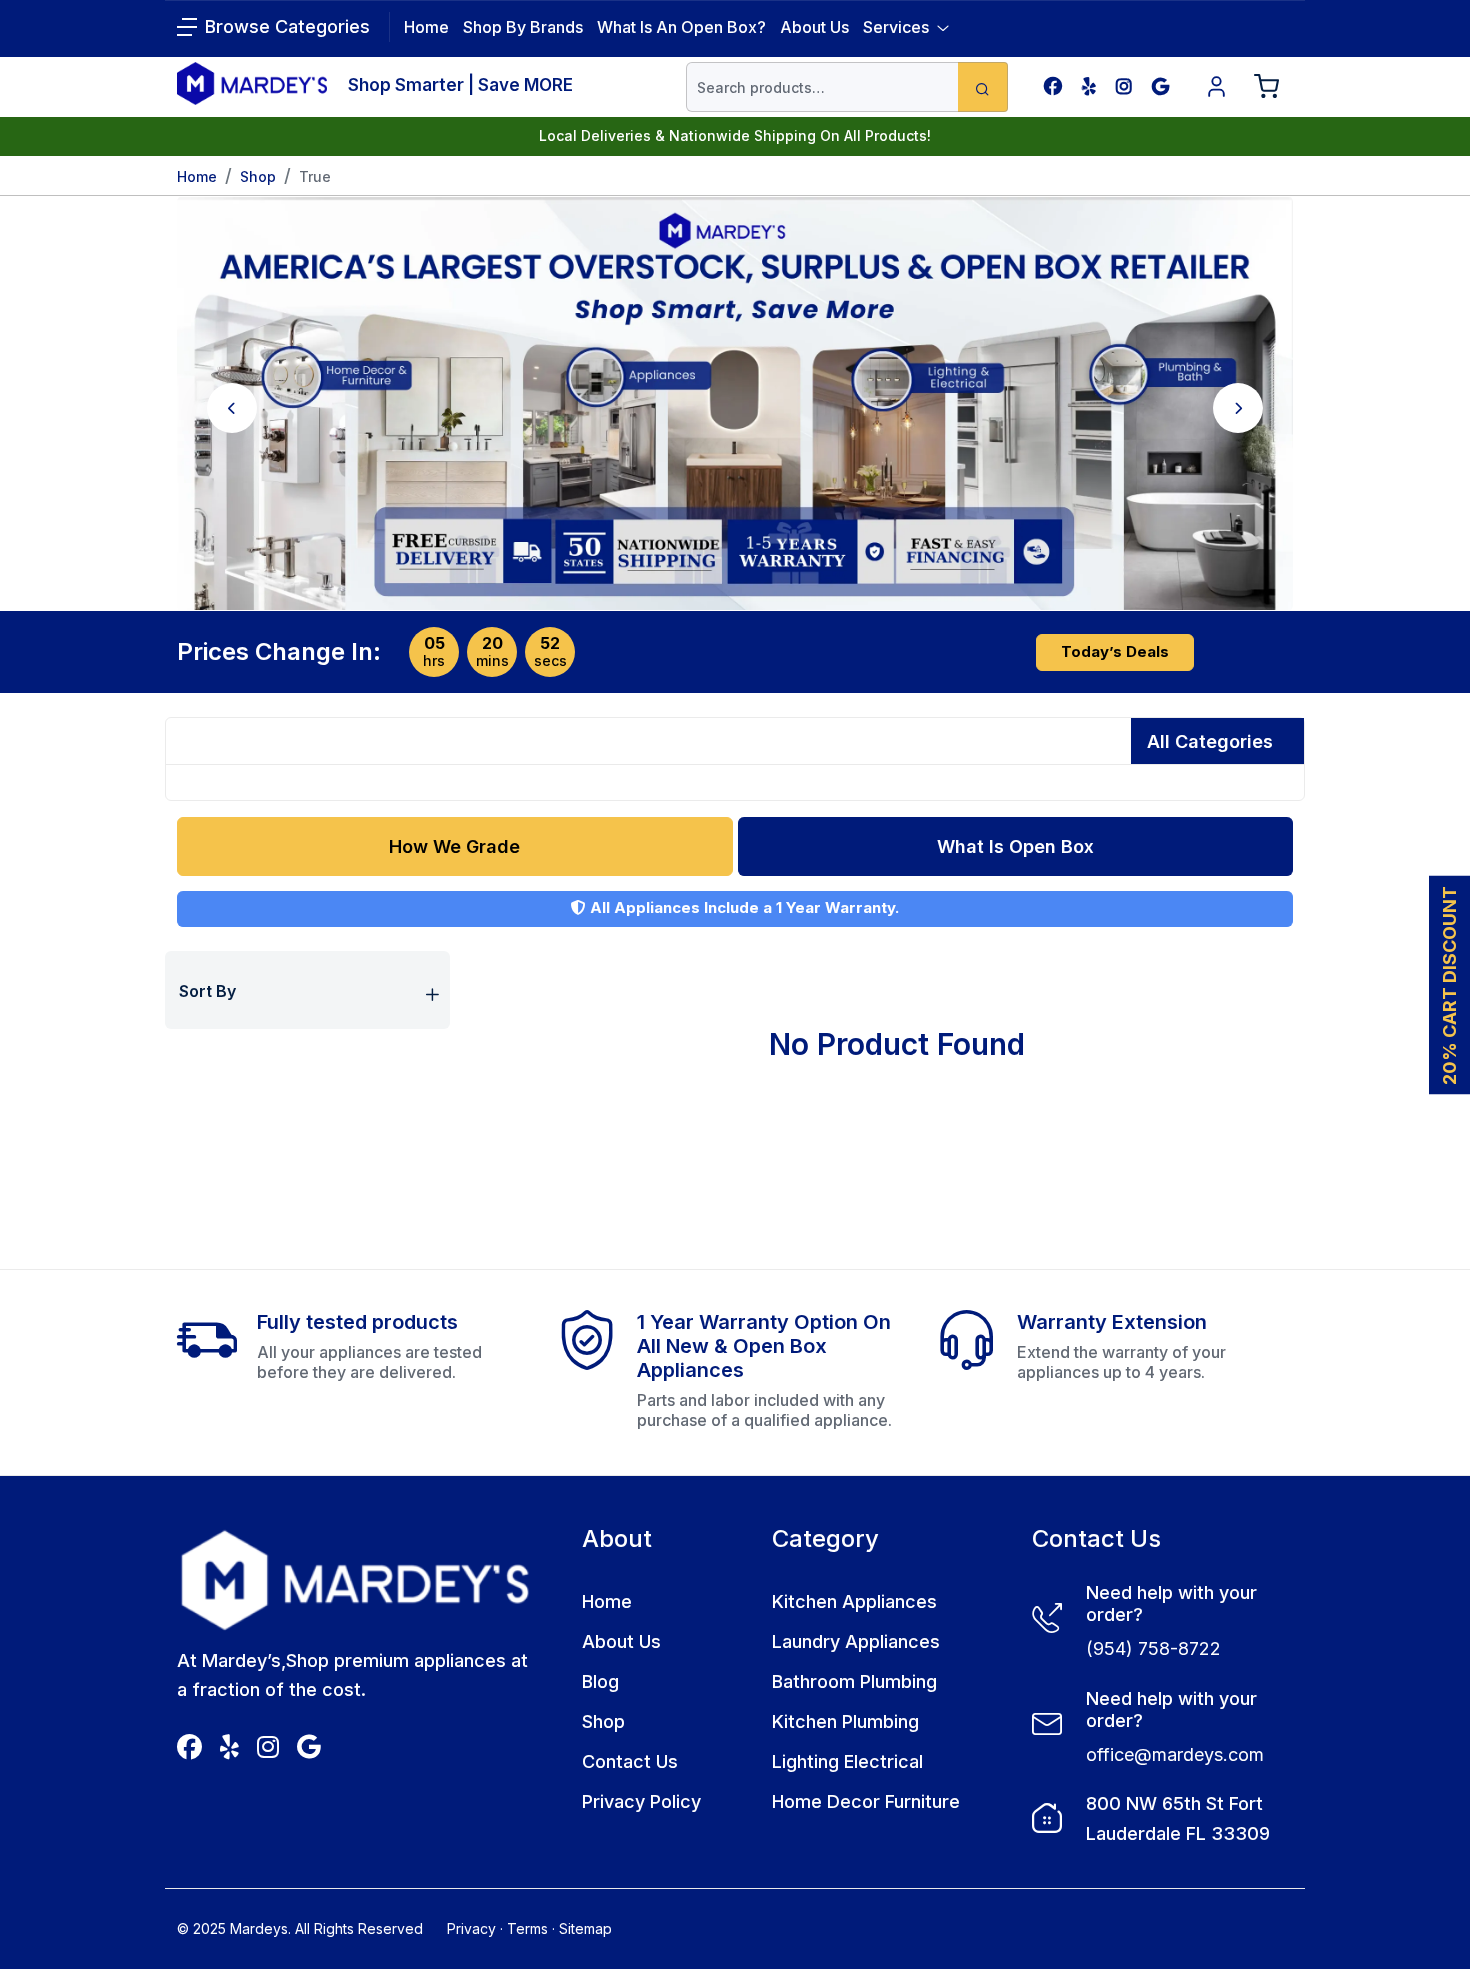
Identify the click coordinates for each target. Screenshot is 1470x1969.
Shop (258, 176)
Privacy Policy (641, 1801)
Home (197, 176)
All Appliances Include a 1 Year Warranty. (742, 907)
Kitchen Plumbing (845, 1721)
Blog (600, 1681)
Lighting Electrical (847, 1761)
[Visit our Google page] (1160, 86)
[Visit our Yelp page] (1089, 86)
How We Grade (454, 846)
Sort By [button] (207, 991)
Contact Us (630, 1761)
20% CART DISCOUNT (1449, 984)
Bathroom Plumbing (854, 1681)
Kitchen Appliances (854, 1601)
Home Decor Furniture (866, 1801)
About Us (814, 27)
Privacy (471, 1928)
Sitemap (585, 1928)
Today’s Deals (1115, 651)
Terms (527, 1928)
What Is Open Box (1015, 846)
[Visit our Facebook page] (1053, 86)
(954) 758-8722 (1153, 1648)
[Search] (983, 87)
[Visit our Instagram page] (1124, 86)
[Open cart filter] (1267, 87)
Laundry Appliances (856, 1641)
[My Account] (1217, 87)
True (315, 176)
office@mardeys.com (1175, 1754)
